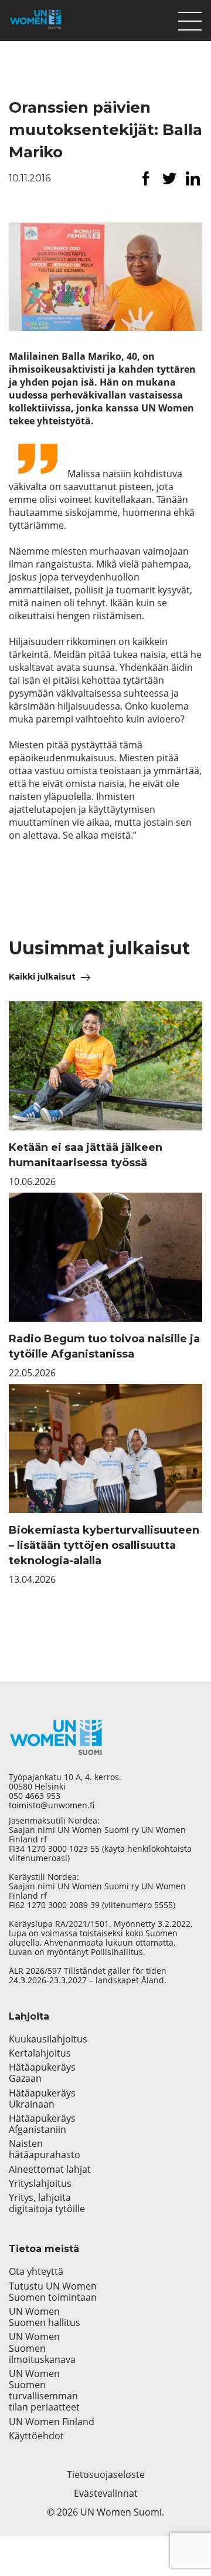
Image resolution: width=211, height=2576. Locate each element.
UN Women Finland (52, 2422)
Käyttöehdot (36, 2436)
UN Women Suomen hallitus (45, 2317)
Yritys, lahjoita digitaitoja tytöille (47, 2203)
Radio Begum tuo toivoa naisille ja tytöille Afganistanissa (104, 1346)
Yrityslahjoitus (40, 2184)
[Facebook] (146, 178)
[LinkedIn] (193, 178)
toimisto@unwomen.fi (52, 1805)
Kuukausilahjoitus (48, 2039)
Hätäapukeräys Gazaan (42, 2073)
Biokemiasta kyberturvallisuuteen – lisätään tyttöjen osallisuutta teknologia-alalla (104, 1545)
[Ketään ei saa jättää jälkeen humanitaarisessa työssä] (105, 1066)
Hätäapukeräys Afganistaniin (42, 2124)
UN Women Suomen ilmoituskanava (42, 2348)
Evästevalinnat (106, 2493)
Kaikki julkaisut (42, 977)
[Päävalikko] (190, 18)
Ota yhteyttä (36, 2272)
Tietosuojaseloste (106, 2474)
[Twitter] (169, 178)
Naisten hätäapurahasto (45, 2149)
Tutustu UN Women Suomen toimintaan (53, 2292)
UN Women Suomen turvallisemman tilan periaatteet (45, 2391)
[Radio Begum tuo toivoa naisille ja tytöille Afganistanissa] (105, 1257)
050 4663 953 (35, 1796)
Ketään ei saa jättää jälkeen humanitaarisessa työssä (86, 1155)
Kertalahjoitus (40, 2053)
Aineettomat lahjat (50, 2170)
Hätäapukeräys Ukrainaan (42, 2099)
